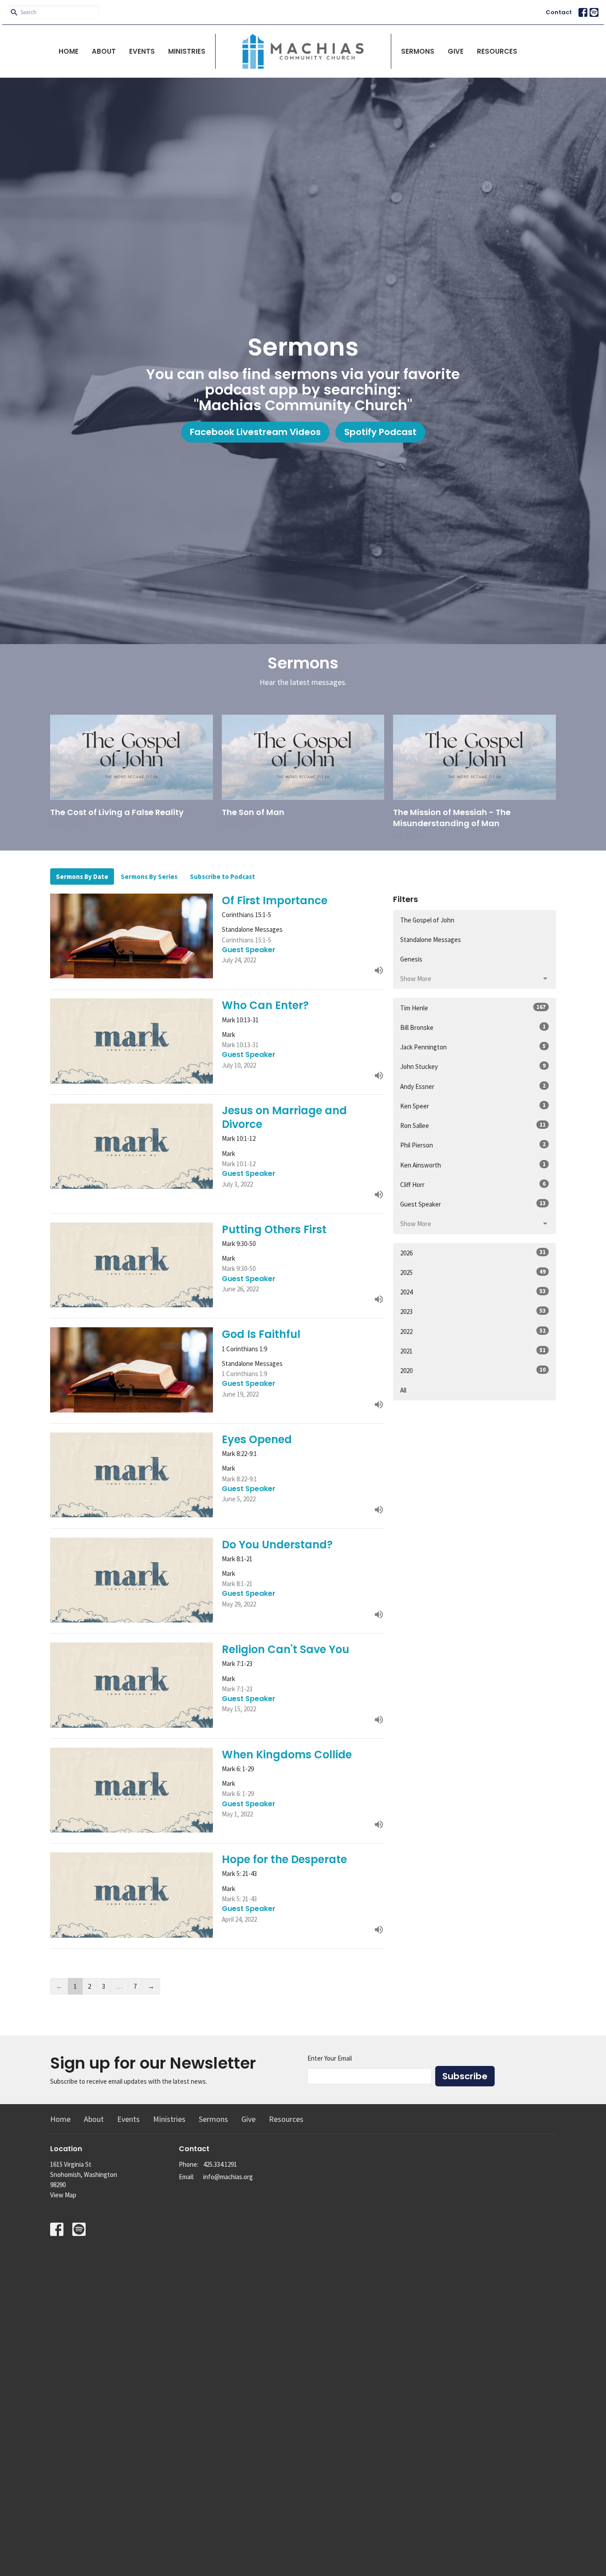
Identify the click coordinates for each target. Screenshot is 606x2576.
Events (142, 51)
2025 (473, 1272)
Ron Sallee (473, 1125)
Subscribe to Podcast (222, 876)
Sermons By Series (149, 876)
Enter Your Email (330, 2058)
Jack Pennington (473, 1047)
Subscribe (465, 2076)
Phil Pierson (473, 1145)
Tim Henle (473, 1008)
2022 (473, 1331)
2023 (473, 1311)
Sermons (418, 51)
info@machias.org (228, 2177)
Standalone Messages (431, 940)
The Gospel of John (427, 920)
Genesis (411, 959)
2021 (473, 1351)
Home (69, 51)
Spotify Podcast (380, 432)
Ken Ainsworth (473, 1165)
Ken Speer (473, 1106)
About (104, 51)
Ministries (187, 51)
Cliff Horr (473, 1184)
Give (456, 51)
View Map (63, 2195)
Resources (497, 51)
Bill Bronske (473, 1027)
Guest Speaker (473, 1204)
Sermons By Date (82, 876)
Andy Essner (473, 1086)
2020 (473, 1370)
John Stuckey (473, 1066)
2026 (473, 1253)
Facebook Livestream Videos (255, 432)
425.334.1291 (220, 2164)
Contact (559, 12)
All (403, 1390)
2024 (473, 1292)
